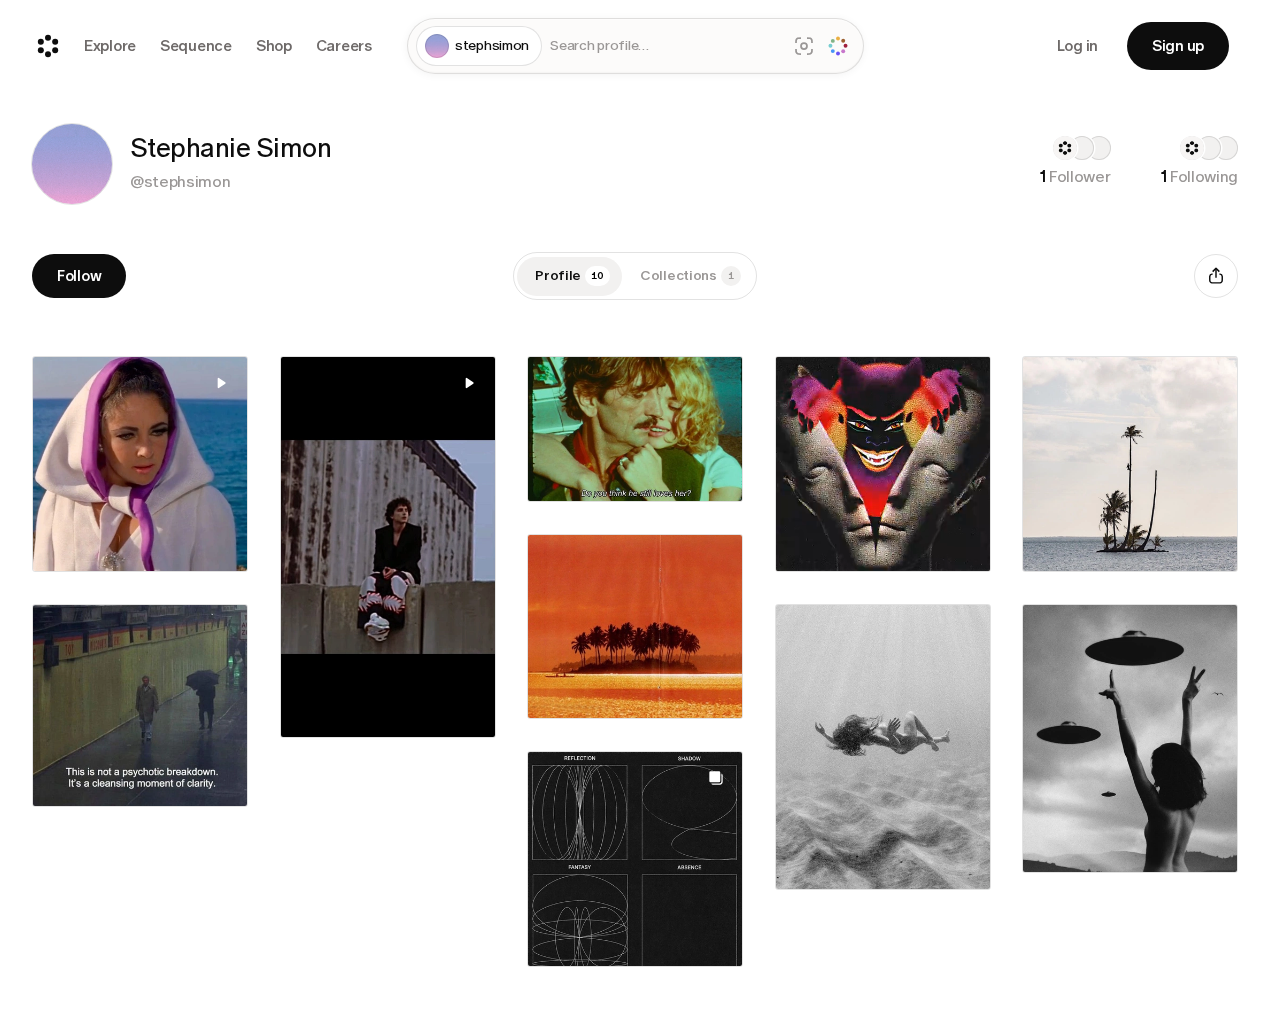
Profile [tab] (569, 275)
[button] (72, 164)
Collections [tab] (687, 275)
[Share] (1216, 276)
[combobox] (664, 46)
